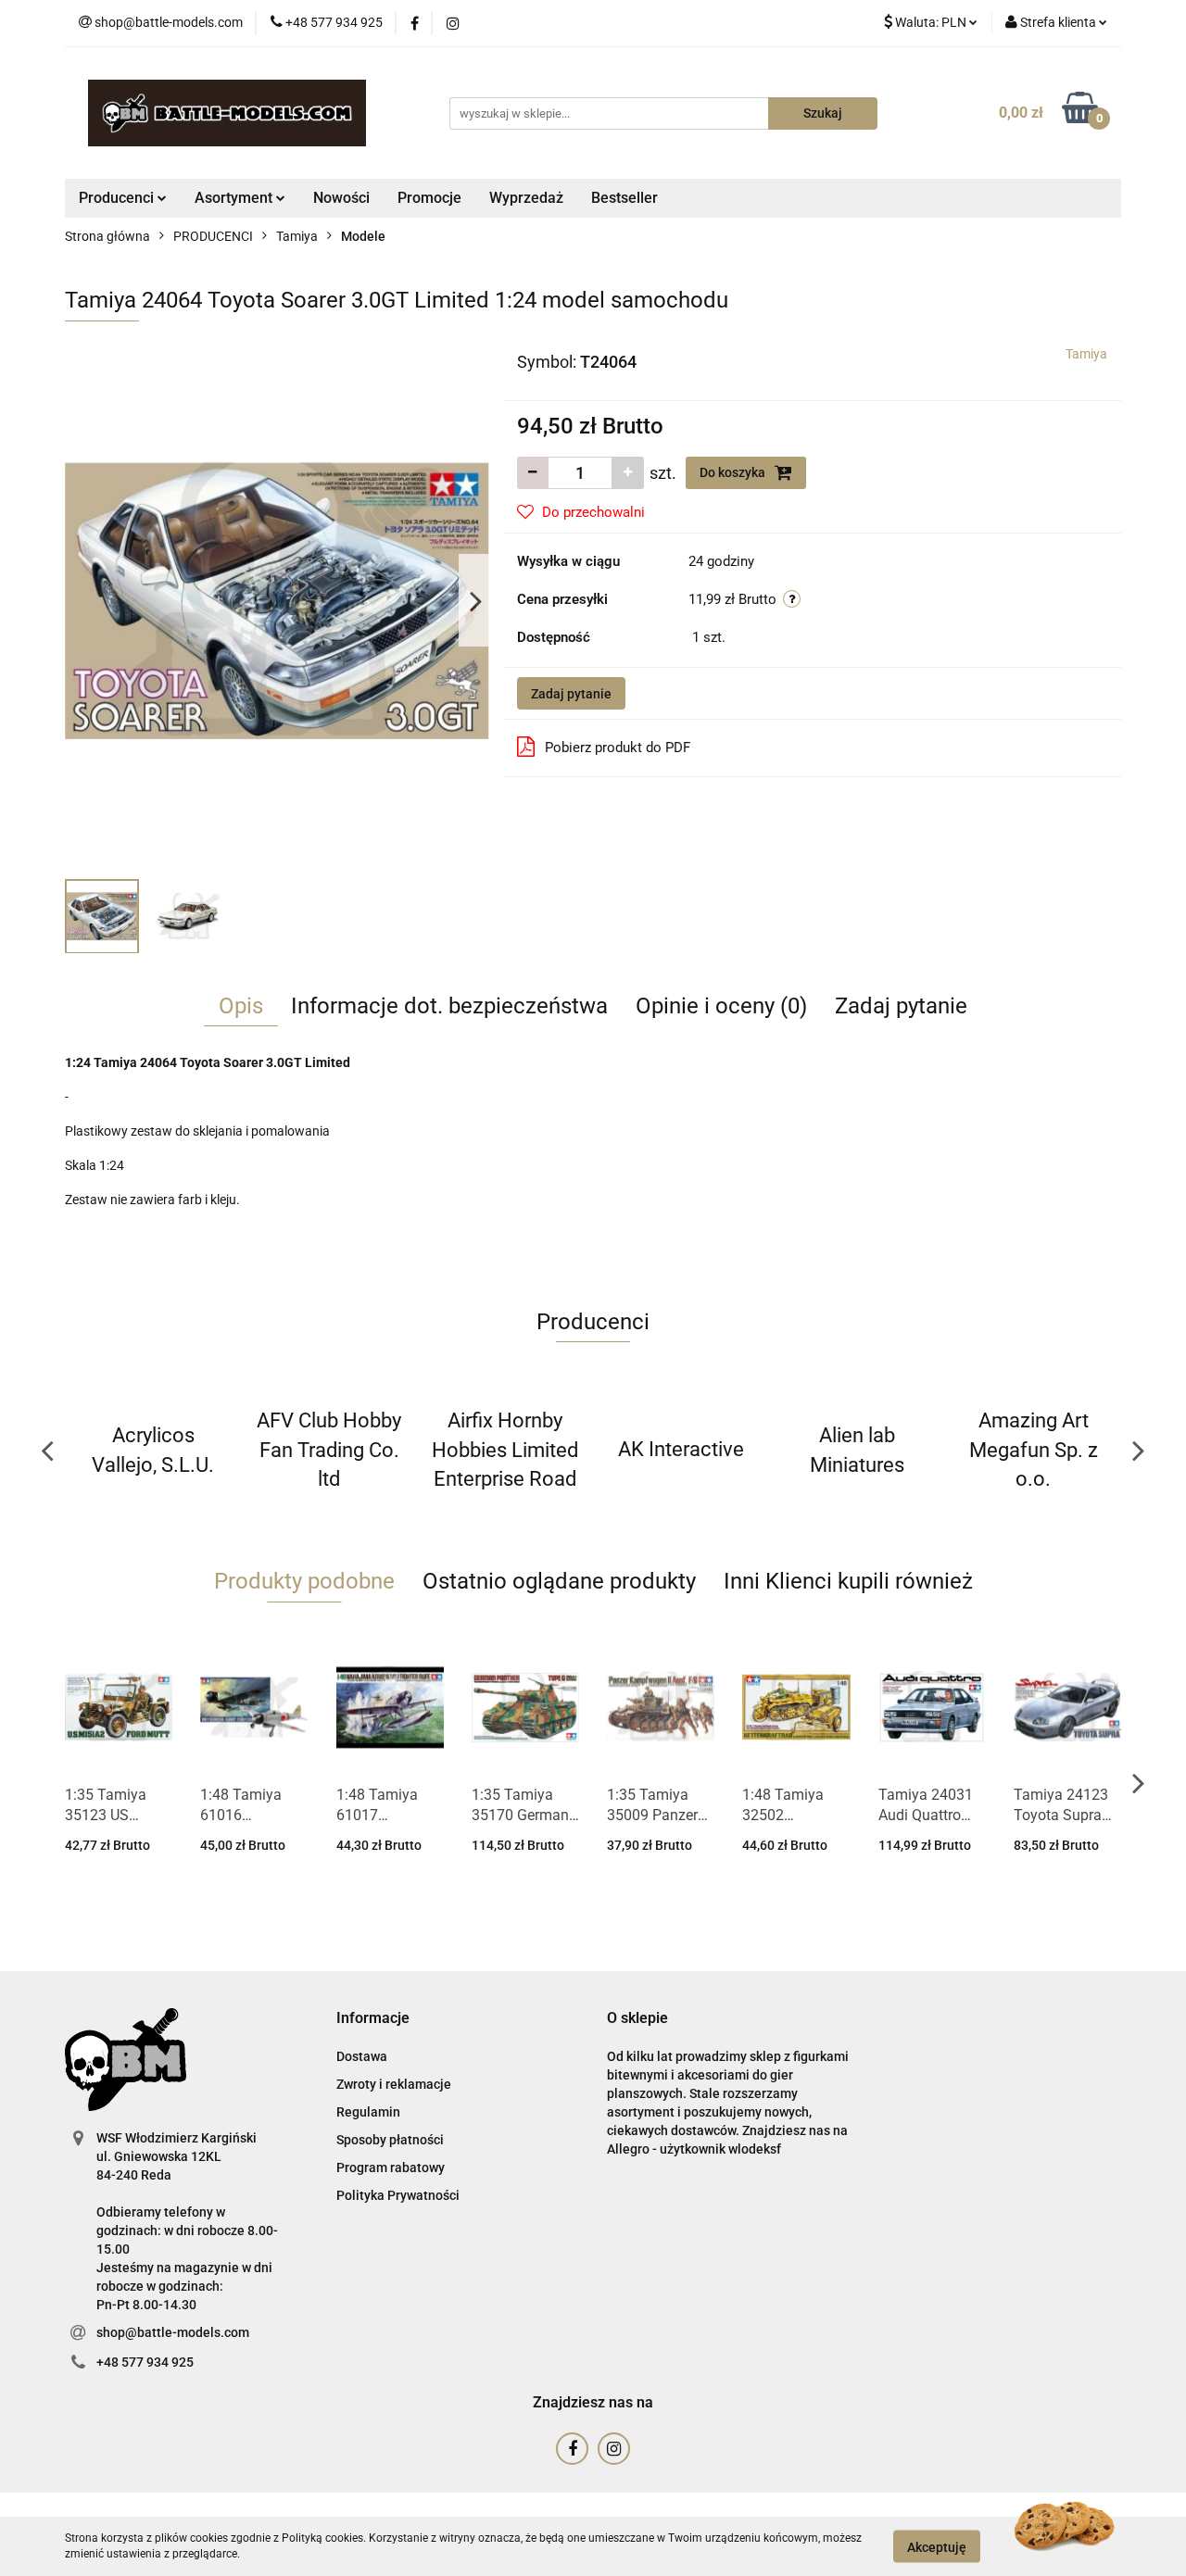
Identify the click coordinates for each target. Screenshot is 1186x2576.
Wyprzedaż (526, 198)
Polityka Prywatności (398, 2195)
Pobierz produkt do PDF (618, 748)
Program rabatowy (391, 2168)
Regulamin (368, 2112)
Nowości (341, 198)
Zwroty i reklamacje (394, 2084)
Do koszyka (734, 472)
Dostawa (362, 2056)
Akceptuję (937, 2546)
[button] (373, 2019)
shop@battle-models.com (173, 2332)
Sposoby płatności (390, 2140)
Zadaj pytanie (571, 694)
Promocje (429, 198)
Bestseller (625, 198)
